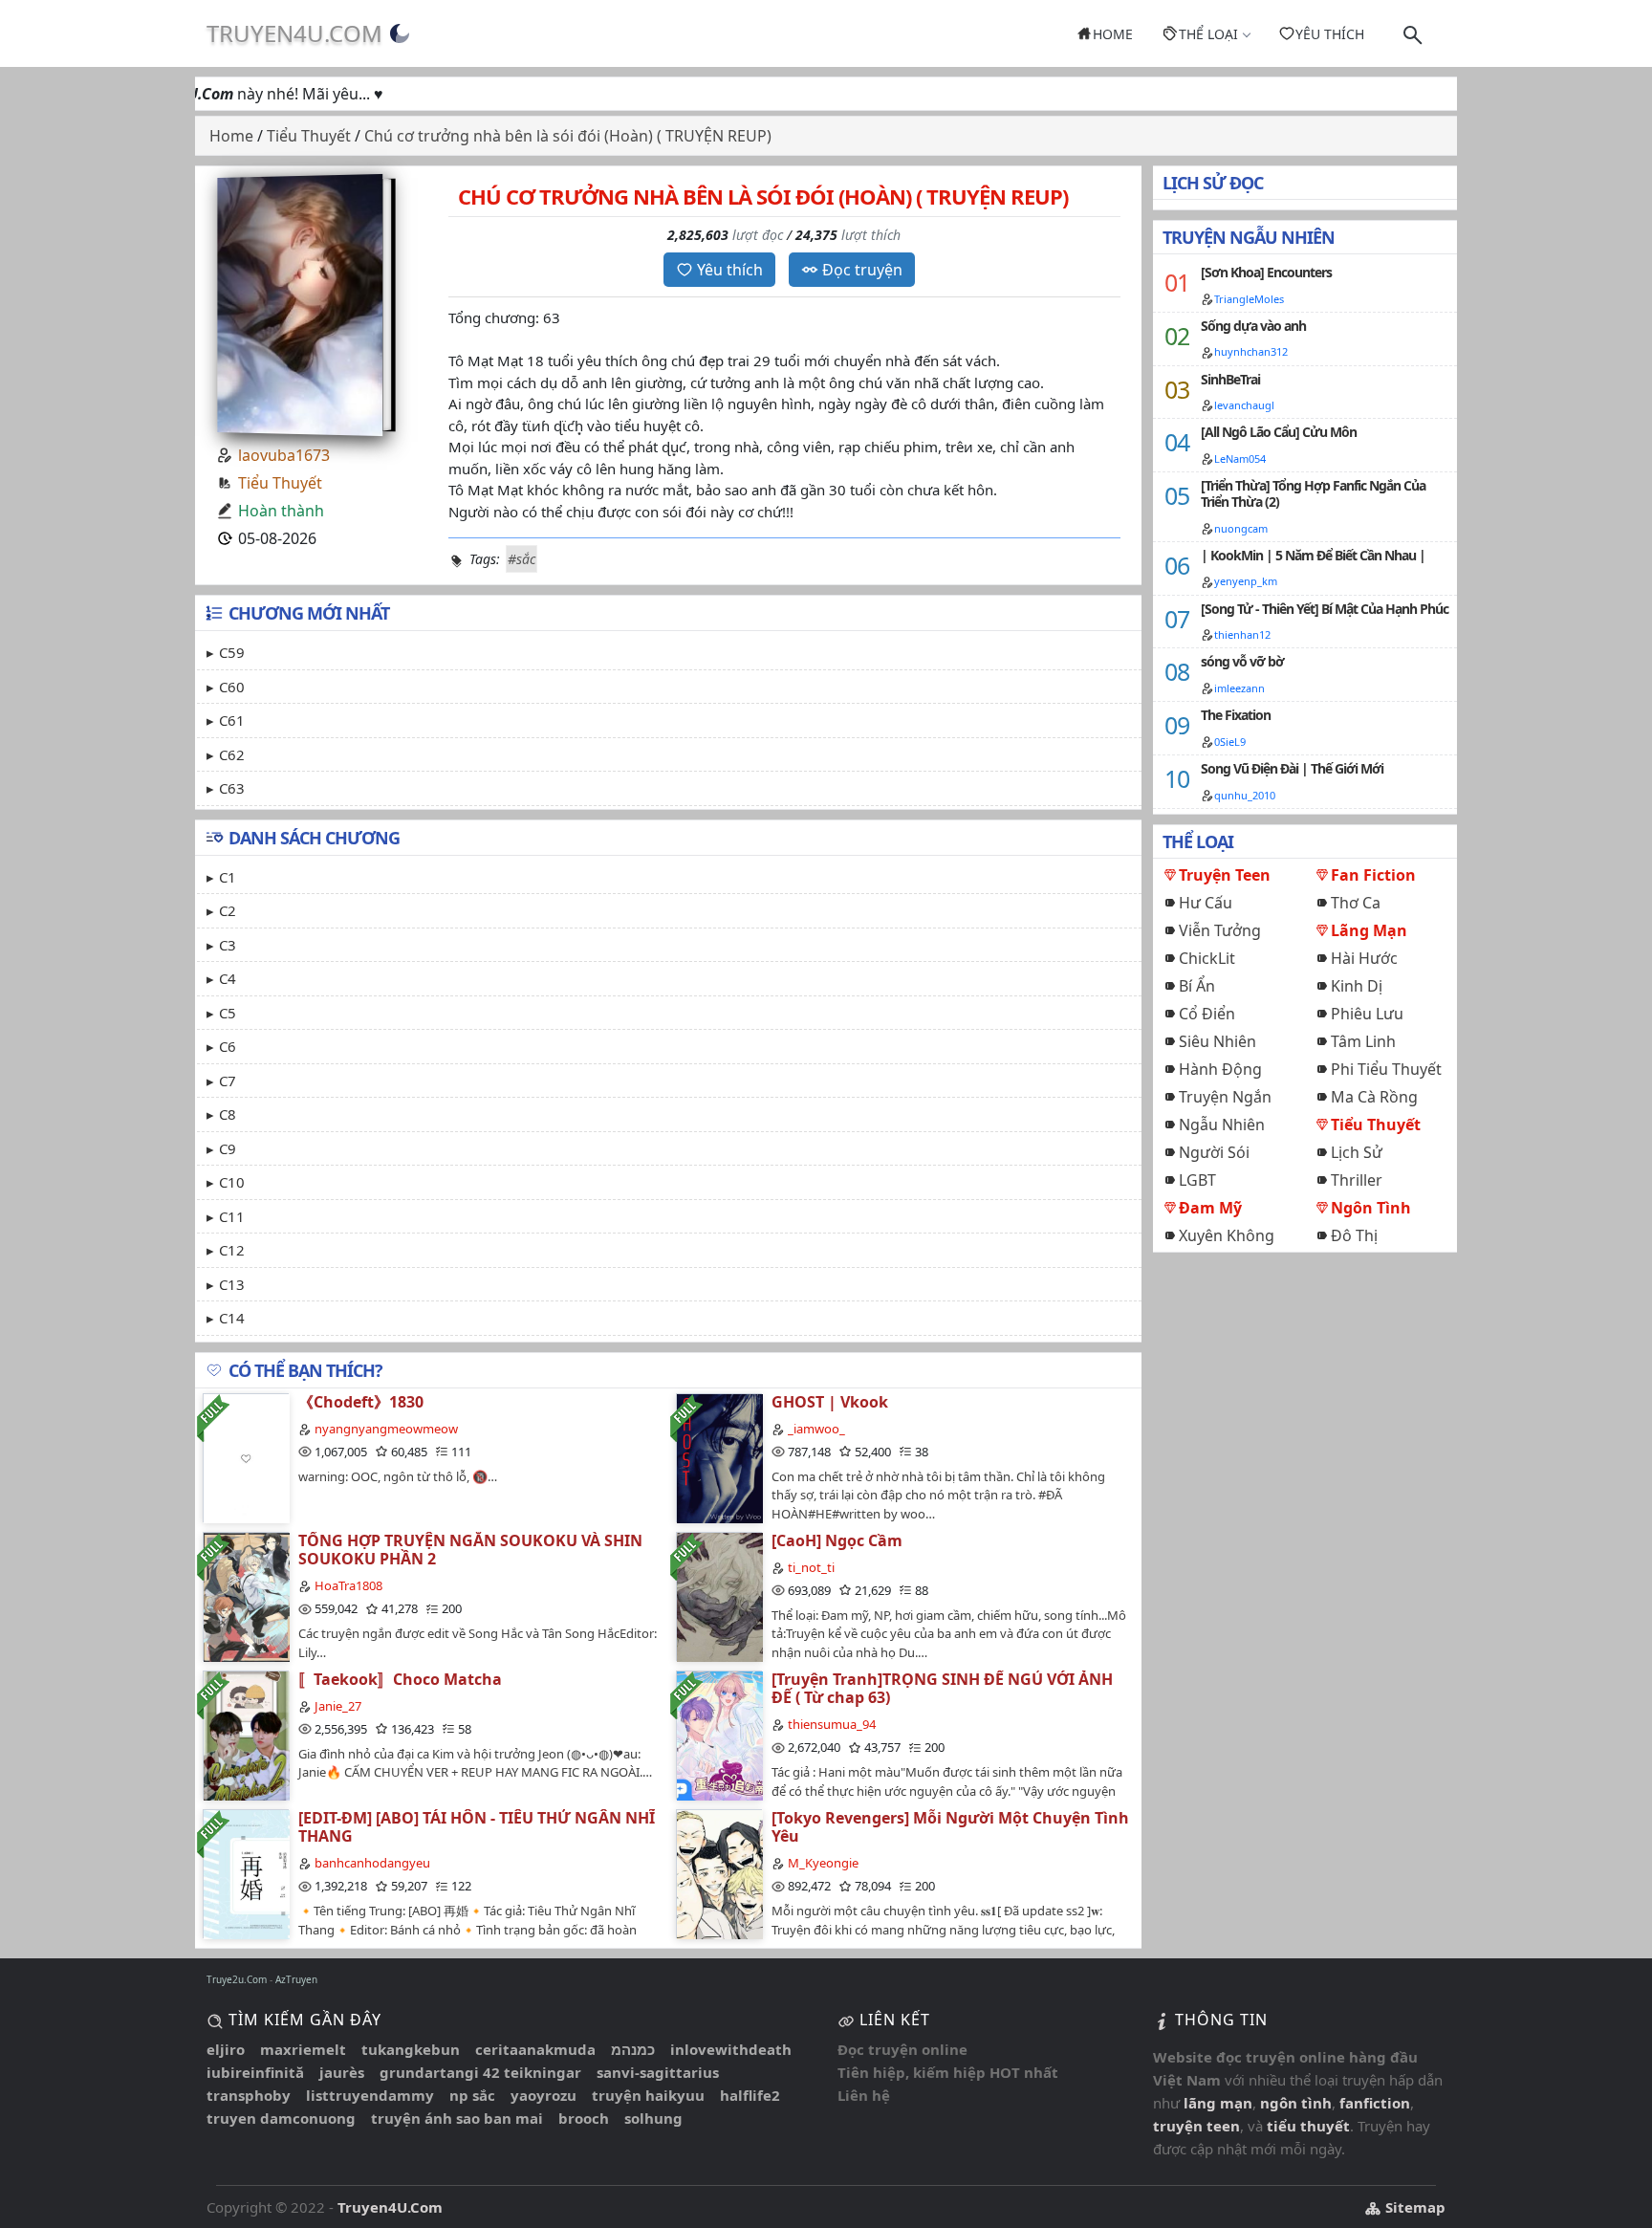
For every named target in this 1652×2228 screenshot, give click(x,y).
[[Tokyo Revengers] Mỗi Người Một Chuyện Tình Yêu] (719, 1874)
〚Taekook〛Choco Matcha (400, 1679)
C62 (232, 754)
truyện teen (1196, 2126)
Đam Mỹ (1210, 1208)
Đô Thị (1354, 1235)
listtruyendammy (370, 2095)
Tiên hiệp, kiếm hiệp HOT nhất (948, 2072)
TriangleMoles (1249, 299)
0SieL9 (1230, 742)
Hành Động (1220, 1069)
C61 (232, 720)
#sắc (522, 559)
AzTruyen (296, 1979)
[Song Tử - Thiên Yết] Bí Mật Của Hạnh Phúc (1325, 609)
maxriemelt (303, 2049)
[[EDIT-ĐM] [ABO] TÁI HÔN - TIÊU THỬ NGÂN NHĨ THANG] (246, 1874)
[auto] (400, 33)
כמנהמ (633, 2049)
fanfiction (1375, 2103)
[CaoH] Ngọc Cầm (837, 1540)
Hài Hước (1364, 958)
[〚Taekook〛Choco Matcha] (246, 1735)
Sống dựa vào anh (1253, 326)
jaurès (342, 2072)
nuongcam (1241, 528)
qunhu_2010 (1245, 795)
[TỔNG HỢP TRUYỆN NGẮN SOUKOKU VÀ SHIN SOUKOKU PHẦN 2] (246, 1596)
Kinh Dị (1357, 986)
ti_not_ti (811, 1567)
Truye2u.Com (237, 1979)
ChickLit (1207, 958)
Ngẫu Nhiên (1222, 1125)
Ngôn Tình (1371, 1208)
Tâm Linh (1363, 1041)
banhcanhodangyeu (372, 1863)
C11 (232, 1216)
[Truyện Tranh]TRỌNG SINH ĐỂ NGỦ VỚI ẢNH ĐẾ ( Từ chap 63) (942, 1688)
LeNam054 (1240, 459)
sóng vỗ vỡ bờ (1242, 661)
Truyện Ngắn (1225, 1097)
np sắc (472, 2095)
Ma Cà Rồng (1374, 1097)
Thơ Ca (1356, 903)
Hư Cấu (1206, 903)
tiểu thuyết (1308, 2126)
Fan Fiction (1373, 875)
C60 (232, 687)
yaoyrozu (543, 2095)
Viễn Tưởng (1220, 930)
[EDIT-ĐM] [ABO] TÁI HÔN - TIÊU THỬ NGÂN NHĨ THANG (477, 1827)
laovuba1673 (284, 455)
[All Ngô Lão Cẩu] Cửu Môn (1279, 432)
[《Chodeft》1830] (246, 1458)
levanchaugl (1244, 405)
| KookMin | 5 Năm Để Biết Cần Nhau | (1313, 555)
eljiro (226, 2049)
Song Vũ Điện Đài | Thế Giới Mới (1292, 768)
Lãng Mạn (1369, 930)
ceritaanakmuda (535, 2049)
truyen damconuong (281, 2118)
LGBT (1197, 1180)
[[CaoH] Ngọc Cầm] (719, 1596)
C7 (228, 1081)
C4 (228, 978)
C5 (228, 1013)
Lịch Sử (1357, 1152)
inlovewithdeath (731, 2049)
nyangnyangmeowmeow (386, 1429)
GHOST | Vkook (830, 1402)
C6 (228, 1046)
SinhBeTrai (1230, 379)
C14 (232, 1318)
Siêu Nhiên (1217, 1041)
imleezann (1239, 688)
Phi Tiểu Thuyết (1386, 1069)
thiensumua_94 (832, 1724)
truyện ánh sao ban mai (457, 2118)
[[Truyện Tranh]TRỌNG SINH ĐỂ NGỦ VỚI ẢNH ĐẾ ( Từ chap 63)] (719, 1735)
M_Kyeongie (823, 1863)
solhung (653, 2118)
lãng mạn (1218, 2103)
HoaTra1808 (348, 1585)
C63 (232, 788)
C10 (232, 1182)
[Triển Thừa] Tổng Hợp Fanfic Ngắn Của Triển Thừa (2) (1313, 493)
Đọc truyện (862, 270)
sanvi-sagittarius (658, 2072)
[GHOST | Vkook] (719, 1458)
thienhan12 (1242, 634)
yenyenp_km (1246, 581)
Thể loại (1208, 34)
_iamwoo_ (816, 1429)
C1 (228, 877)
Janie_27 (338, 1706)
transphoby (249, 2095)
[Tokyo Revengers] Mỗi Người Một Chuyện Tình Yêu (950, 1827)
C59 (232, 652)
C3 (228, 945)
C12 (232, 1250)
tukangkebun (411, 2049)
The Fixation (1236, 715)
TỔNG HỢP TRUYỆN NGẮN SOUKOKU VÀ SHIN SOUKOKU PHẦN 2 (470, 1550)
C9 (228, 1148)
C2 (228, 910)
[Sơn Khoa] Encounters (1266, 272)
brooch (584, 2118)
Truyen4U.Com (294, 33)
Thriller (1357, 1180)
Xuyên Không (1227, 1235)
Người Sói (1214, 1152)
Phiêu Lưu (1367, 1014)
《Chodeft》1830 (361, 1402)
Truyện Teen (1225, 875)
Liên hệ (864, 2095)
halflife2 (750, 2095)
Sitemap (1413, 2207)
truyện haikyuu (648, 2095)
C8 (228, 1114)
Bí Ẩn (1197, 986)
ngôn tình (1296, 2103)
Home (1113, 34)
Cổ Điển (1207, 1014)
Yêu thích (1330, 34)
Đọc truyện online (902, 2049)
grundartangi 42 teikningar (480, 2072)
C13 (232, 1284)
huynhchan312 (1251, 351)
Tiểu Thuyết (280, 483)
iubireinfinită (255, 2072)
